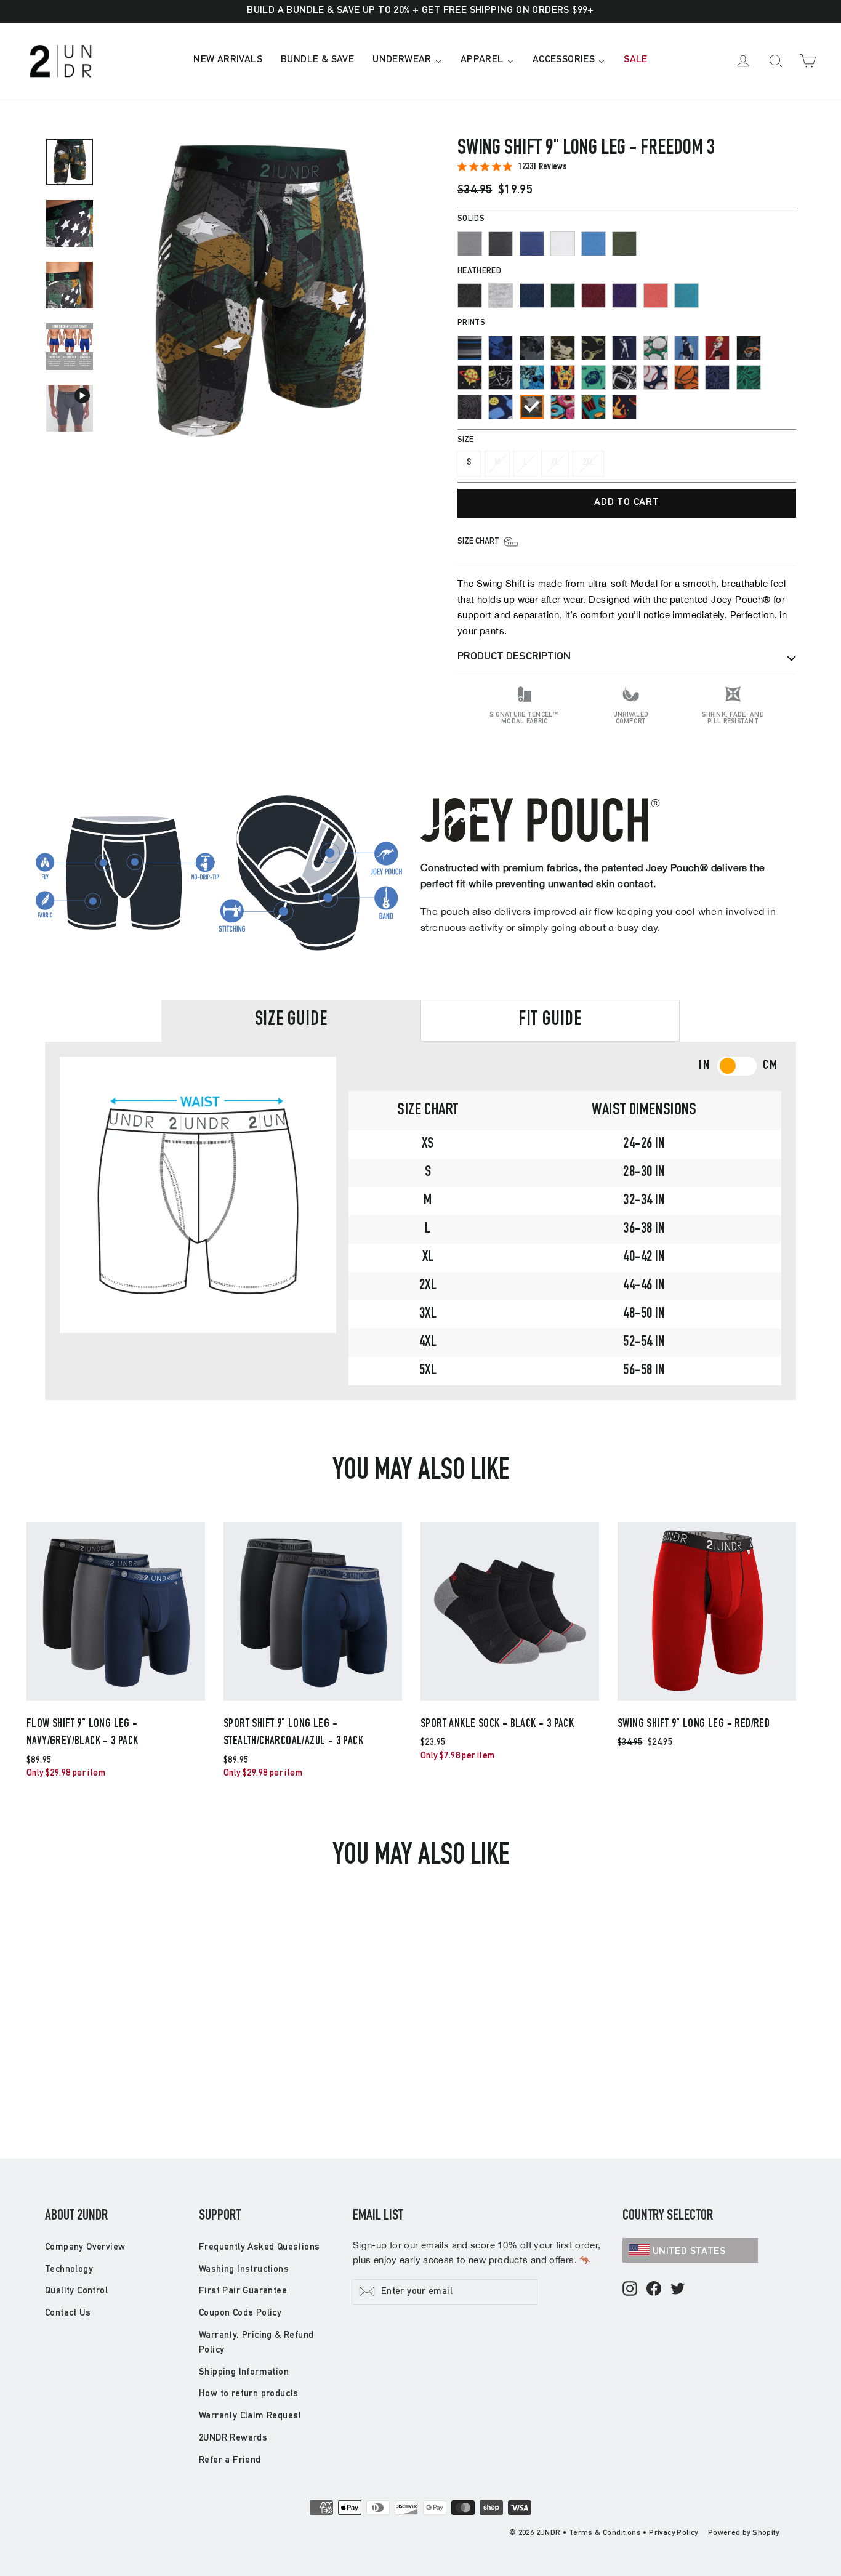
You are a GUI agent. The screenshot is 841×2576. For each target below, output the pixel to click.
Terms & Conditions (605, 2533)
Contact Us (68, 2313)
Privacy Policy (674, 2533)
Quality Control (76, 2291)
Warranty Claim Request (250, 2416)
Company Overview (85, 2248)
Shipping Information (244, 2373)
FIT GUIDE (550, 1021)
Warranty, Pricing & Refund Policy (256, 2343)
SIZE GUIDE (291, 1021)
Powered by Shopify (743, 2533)
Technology (69, 2270)
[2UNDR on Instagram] (630, 2289)
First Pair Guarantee (243, 2291)
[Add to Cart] (116, 1700)
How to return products (249, 2394)
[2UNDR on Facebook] (654, 2289)
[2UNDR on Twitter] (678, 2289)
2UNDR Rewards (233, 2438)
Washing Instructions (244, 2270)
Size (465, 441)
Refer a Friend (230, 2461)
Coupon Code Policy (240, 2313)
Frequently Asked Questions (259, 2248)
